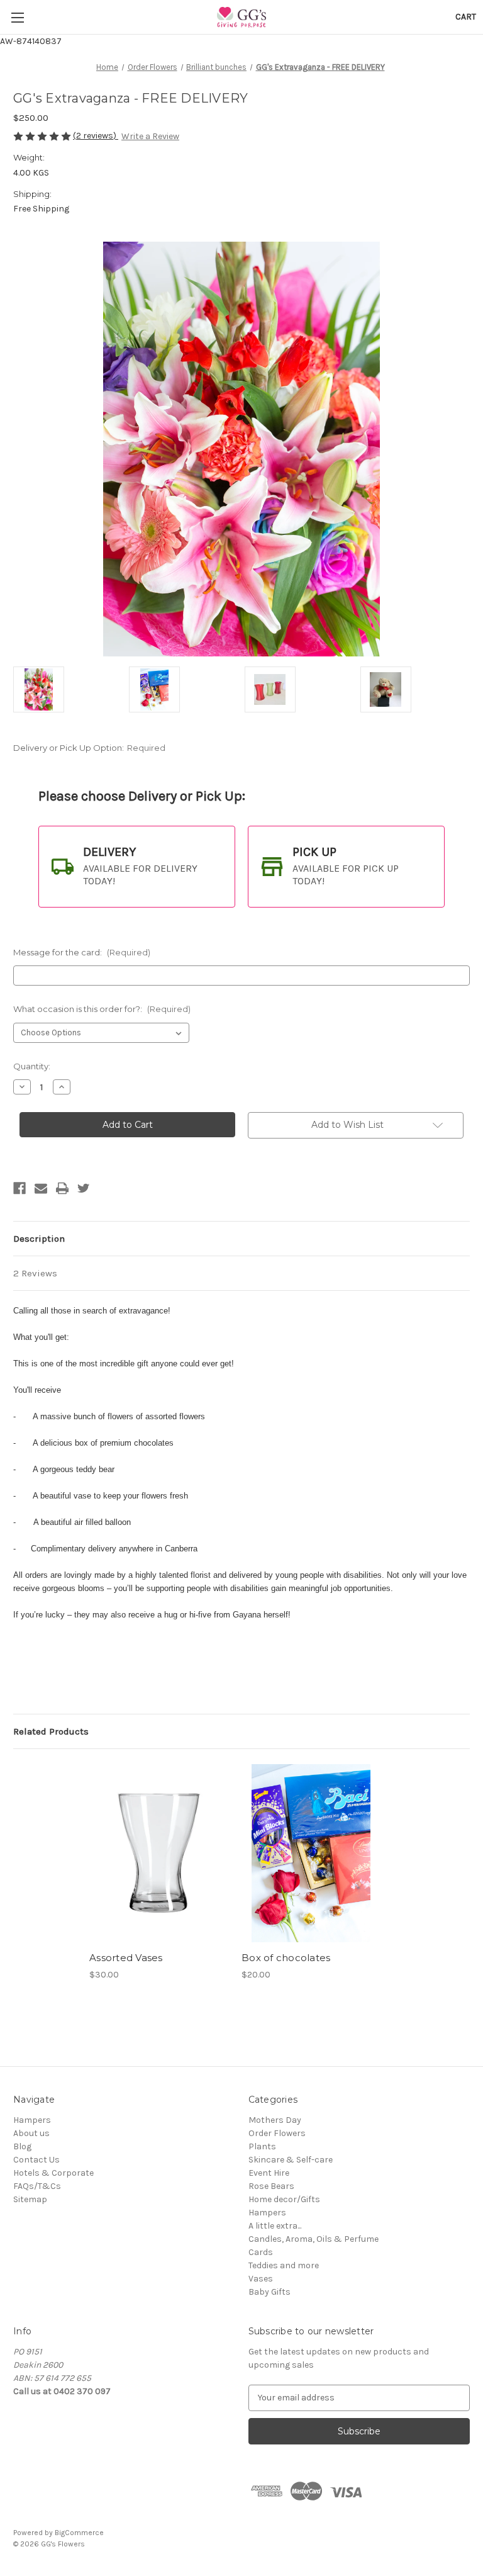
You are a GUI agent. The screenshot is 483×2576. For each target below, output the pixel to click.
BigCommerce (79, 2533)
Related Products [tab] (51, 1731)
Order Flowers (277, 2133)
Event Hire (269, 2173)
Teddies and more (284, 2265)
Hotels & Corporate (53, 2173)
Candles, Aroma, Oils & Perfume (314, 2239)
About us (31, 2133)
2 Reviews (35, 1273)
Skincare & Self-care (291, 2160)
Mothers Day (275, 2120)
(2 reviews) (96, 136)
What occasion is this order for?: (102, 1009)
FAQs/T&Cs (37, 2186)
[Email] (41, 1188)
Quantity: (32, 1066)
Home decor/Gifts (284, 2199)
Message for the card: (82, 952)
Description (39, 1239)
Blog (22, 2146)
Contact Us (36, 2160)
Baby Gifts (269, 2292)
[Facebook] (19, 1188)
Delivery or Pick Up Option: (89, 748)
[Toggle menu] (17, 17)
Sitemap (30, 2199)
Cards (261, 2252)
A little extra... (275, 2226)
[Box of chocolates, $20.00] (311, 1853)
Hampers (32, 2120)
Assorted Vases (126, 1958)
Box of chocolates (286, 1958)
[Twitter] (84, 1188)
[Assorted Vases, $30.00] (159, 1853)
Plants (262, 2146)
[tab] (137, 867)
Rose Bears (271, 2186)
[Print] (62, 1188)
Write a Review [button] (150, 136)
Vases (261, 2279)
